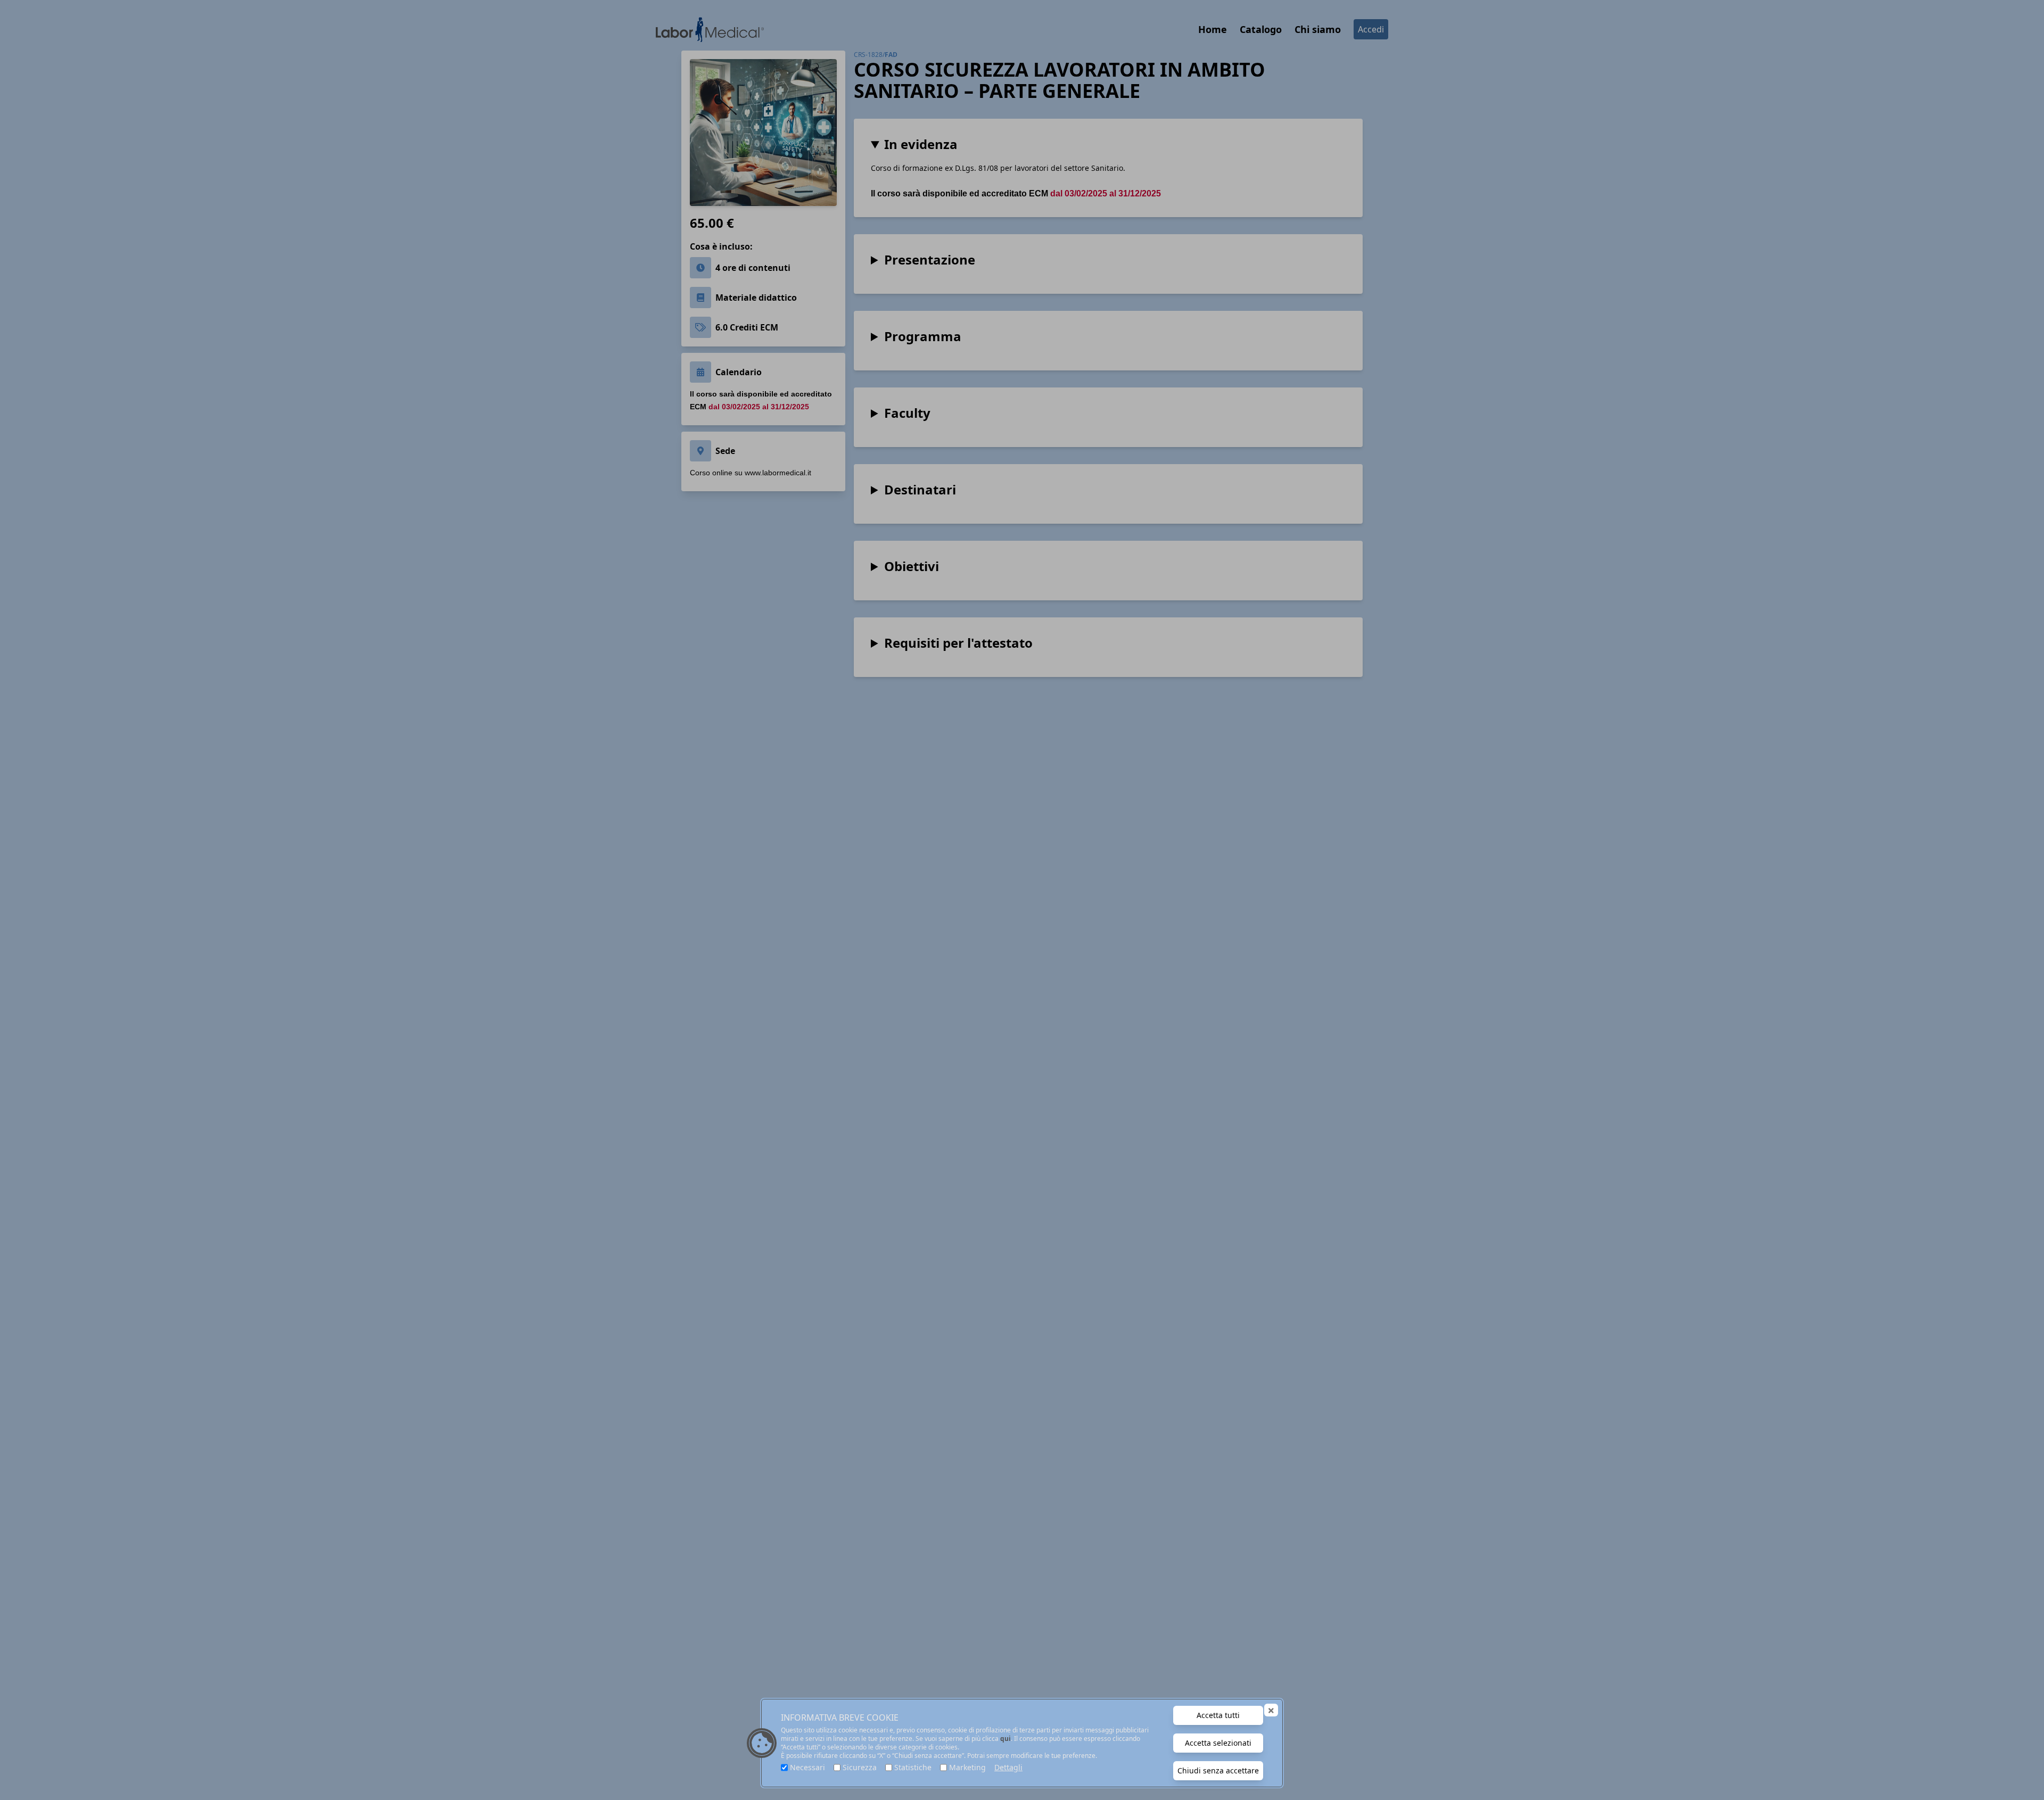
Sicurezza (860, 1767)
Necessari (807, 1767)
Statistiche (913, 1767)
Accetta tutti (1218, 1715)
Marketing (967, 1767)
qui (1005, 1739)
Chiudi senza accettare (1218, 1770)
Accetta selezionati (1218, 1743)
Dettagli (1008, 1767)
